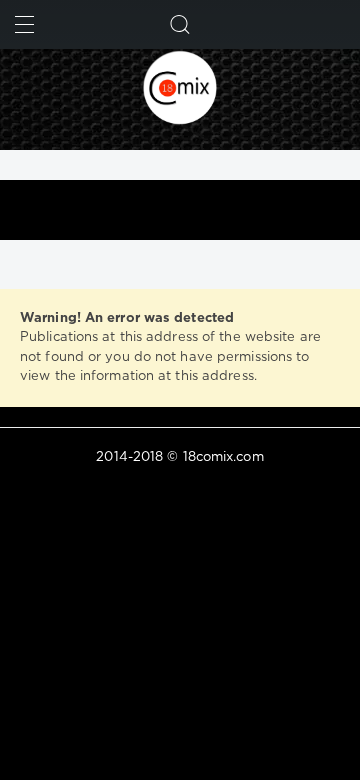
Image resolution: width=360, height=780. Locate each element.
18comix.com (223, 457)
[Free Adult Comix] (180, 87)
